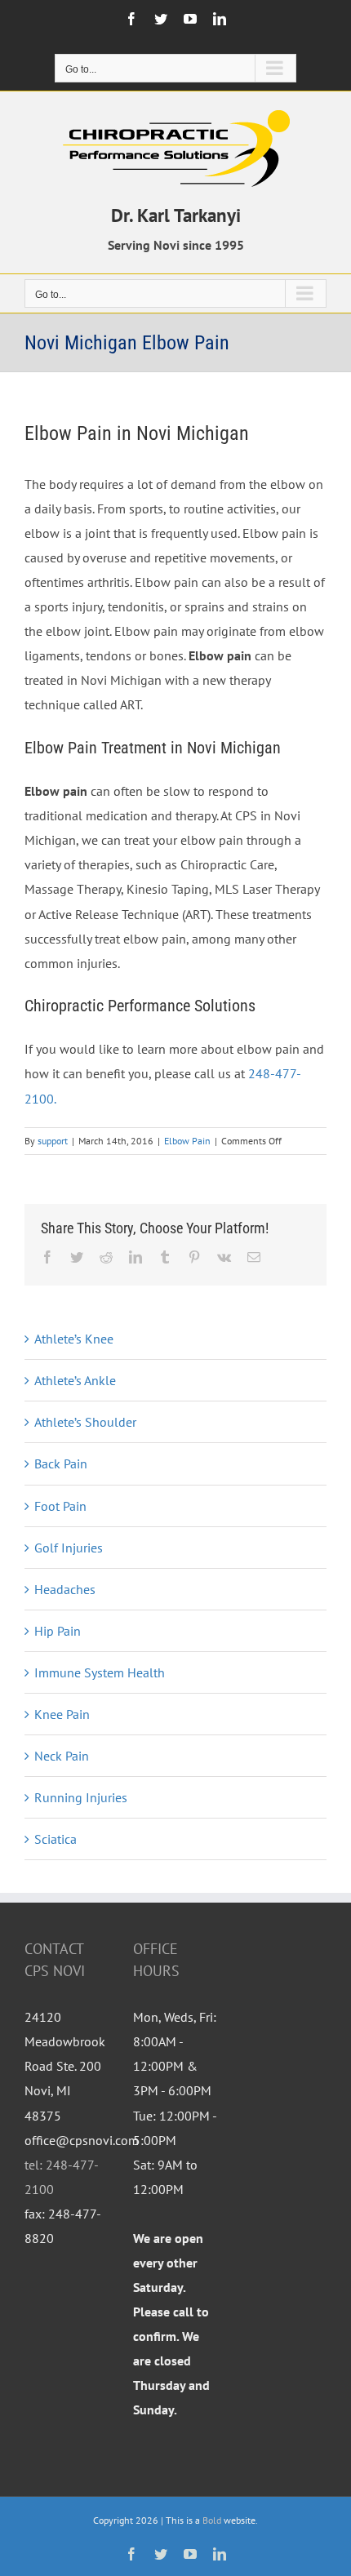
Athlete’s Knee (74, 1339)
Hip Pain (58, 1631)
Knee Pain (62, 1714)
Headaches (65, 1589)
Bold (212, 2520)
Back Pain (61, 1463)
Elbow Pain (187, 1141)
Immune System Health (100, 1672)
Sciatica (56, 1839)
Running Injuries (81, 1797)
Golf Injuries (69, 1548)
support (53, 1141)
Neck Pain (62, 1756)
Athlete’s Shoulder (85, 1422)
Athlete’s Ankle (75, 1380)
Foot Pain (60, 1506)
